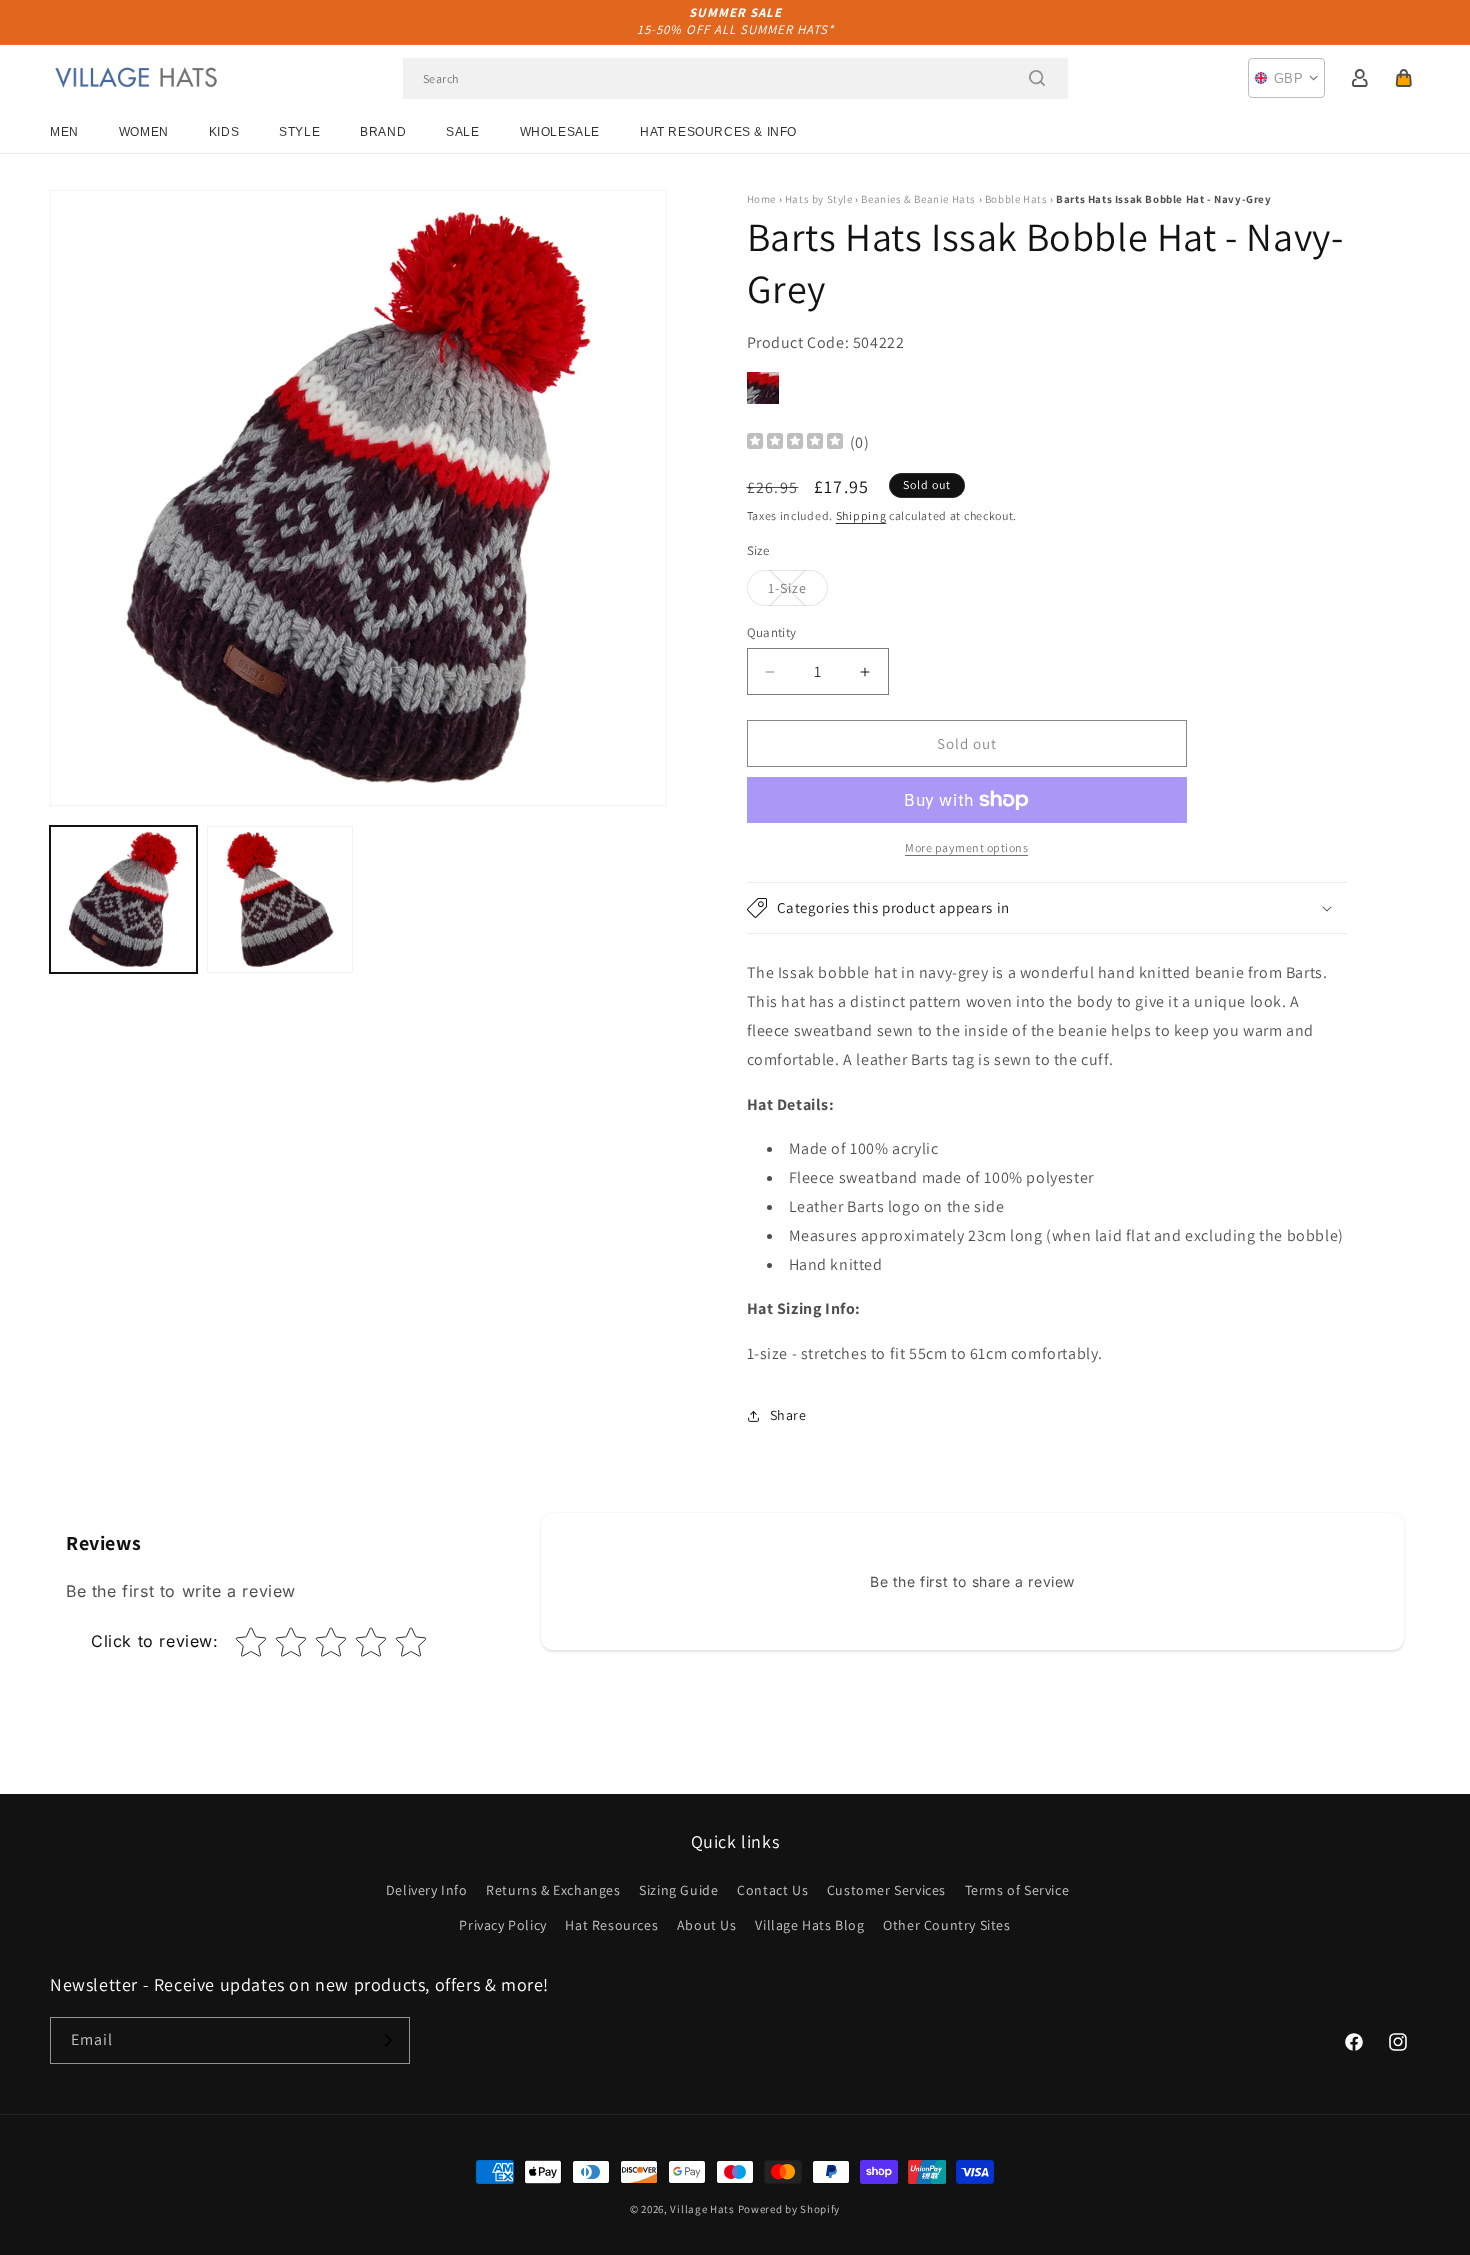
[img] (795, 443)
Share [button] (788, 1415)
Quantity (772, 632)
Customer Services (886, 1890)
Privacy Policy (502, 1925)
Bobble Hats (1016, 199)
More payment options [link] (966, 847)
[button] (1404, 78)
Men (64, 132)
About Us (707, 1925)
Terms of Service (1017, 1890)
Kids (224, 132)
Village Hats (702, 2209)
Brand (383, 132)
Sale (462, 132)
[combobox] (735, 78)
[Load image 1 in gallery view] (123, 899)
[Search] (1037, 78)
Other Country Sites (946, 1925)
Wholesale (560, 132)
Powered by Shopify (789, 2209)
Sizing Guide (678, 1890)
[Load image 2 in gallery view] (280, 899)
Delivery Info (427, 1890)
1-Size (798, 592)
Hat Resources (611, 1925)
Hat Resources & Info (718, 132)
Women (144, 132)
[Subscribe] (387, 2040)
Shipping (861, 515)
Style (299, 132)
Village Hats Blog (809, 1925)
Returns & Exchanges (553, 1890)
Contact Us (772, 1890)
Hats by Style (819, 199)
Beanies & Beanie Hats (918, 199)
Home (761, 199)
